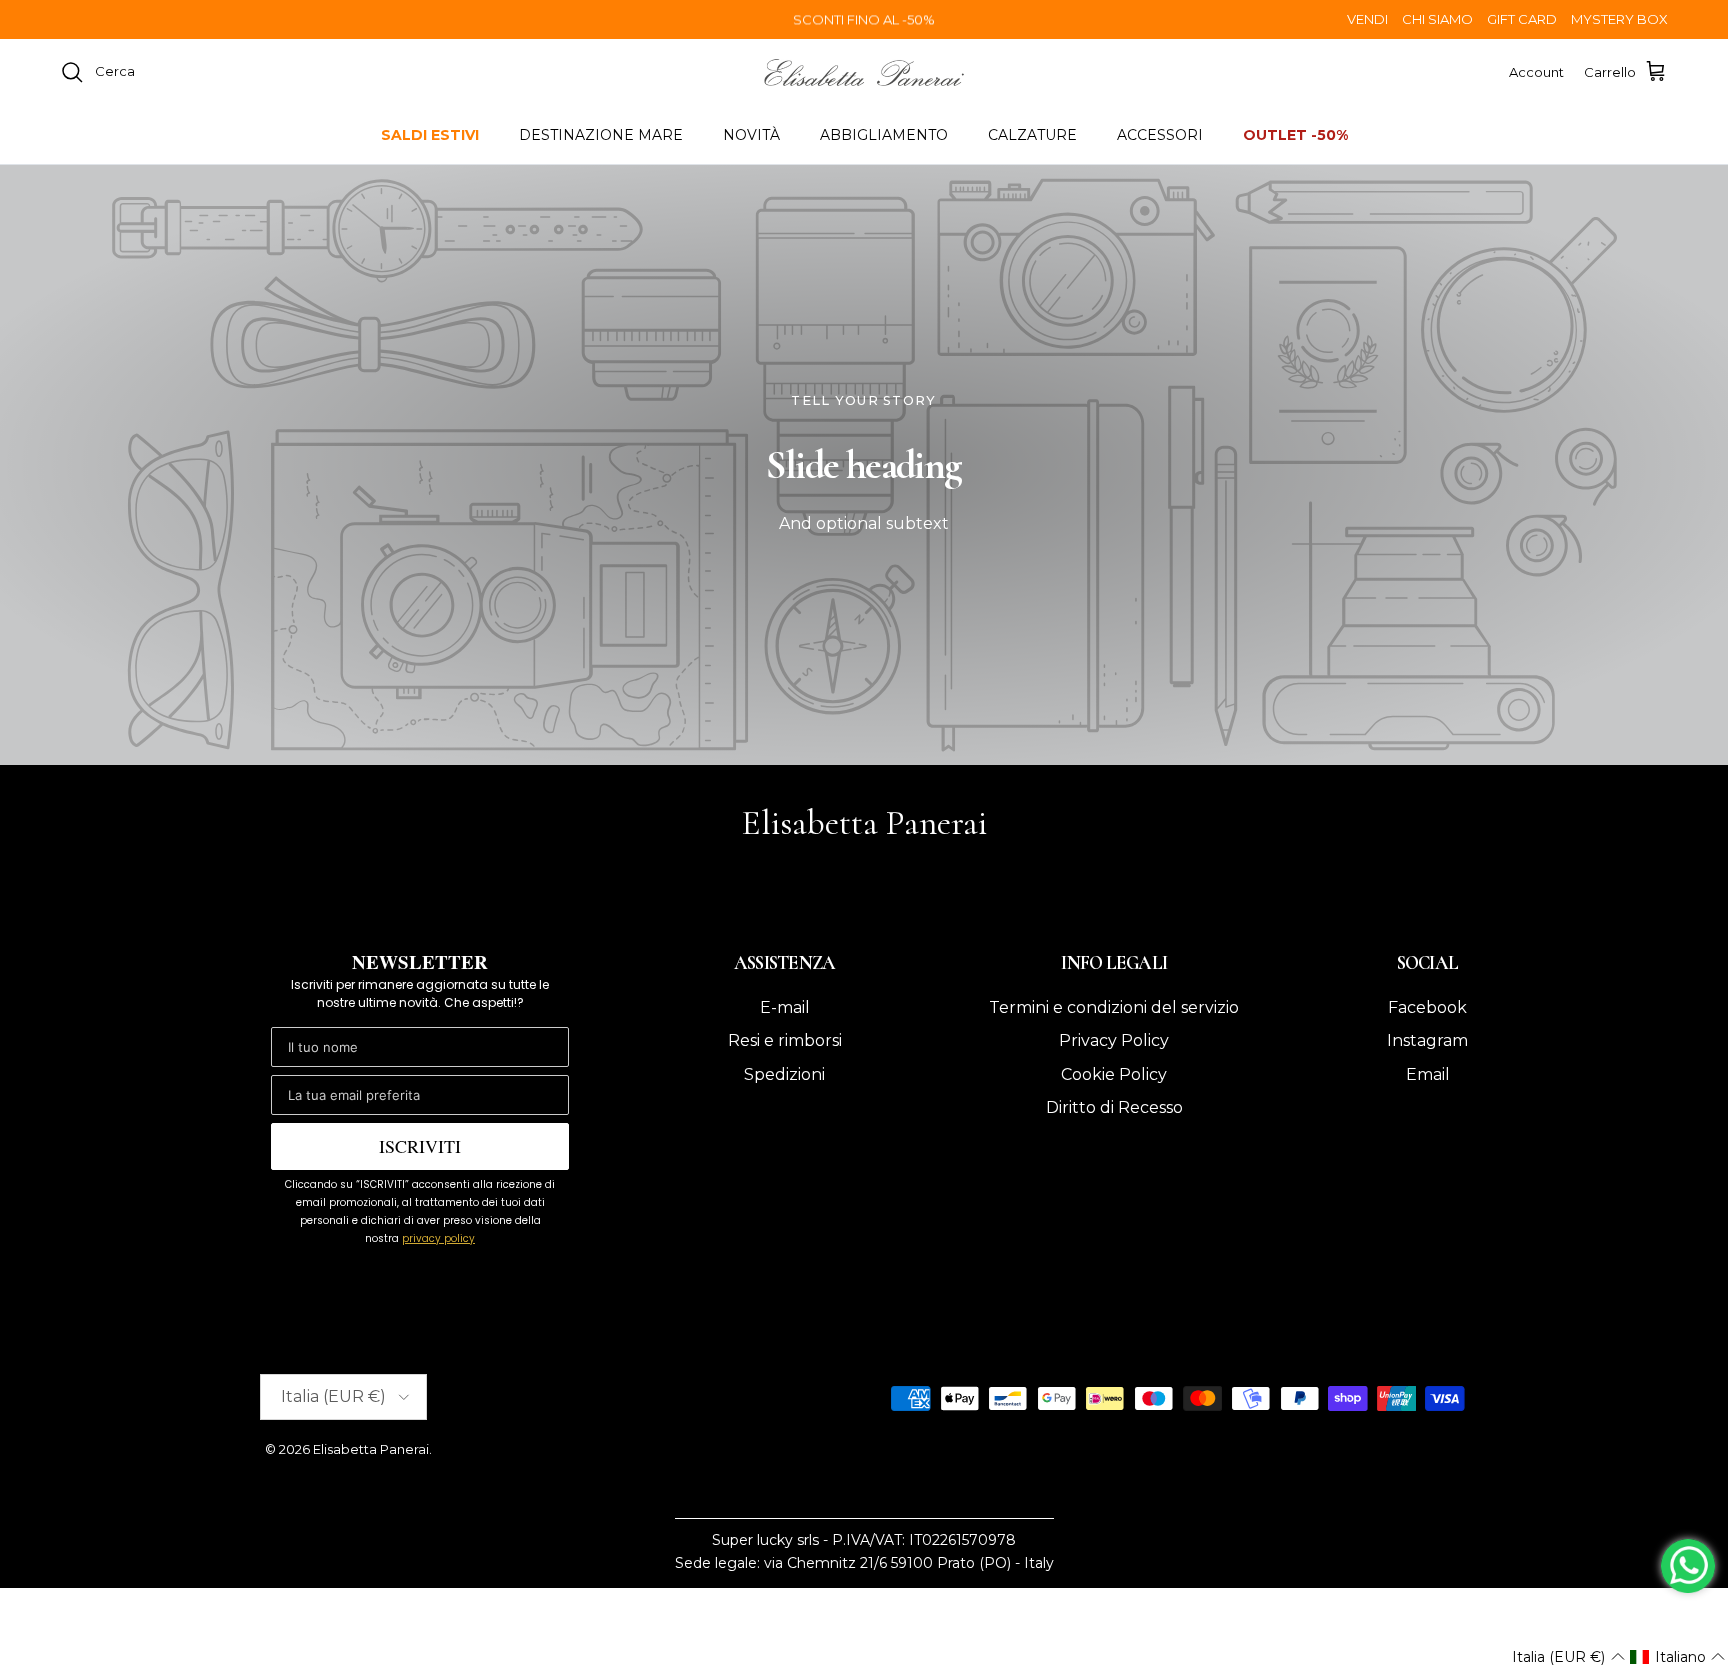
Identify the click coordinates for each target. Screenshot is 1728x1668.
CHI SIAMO (1437, 19)
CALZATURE (1032, 135)
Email (1428, 1074)
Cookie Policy (1114, 1074)
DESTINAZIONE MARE (601, 135)
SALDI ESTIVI (430, 135)
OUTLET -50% (1295, 135)
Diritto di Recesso (1114, 1107)
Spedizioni (784, 1074)
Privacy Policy (1114, 1040)
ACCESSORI (1160, 135)
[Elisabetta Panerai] (864, 72)
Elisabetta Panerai (371, 1449)
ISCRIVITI (420, 1146)
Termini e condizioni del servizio (1114, 1007)
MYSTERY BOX (1619, 19)
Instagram (1427, 1040)
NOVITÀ (751, 135)
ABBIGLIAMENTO (884, 135)
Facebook (1427, 1007)
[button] (1568, 1657)
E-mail (785, 1007)
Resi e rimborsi (785, 1040)
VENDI (1367, 19)
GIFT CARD (1522, 19)
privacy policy (438, 1238)
